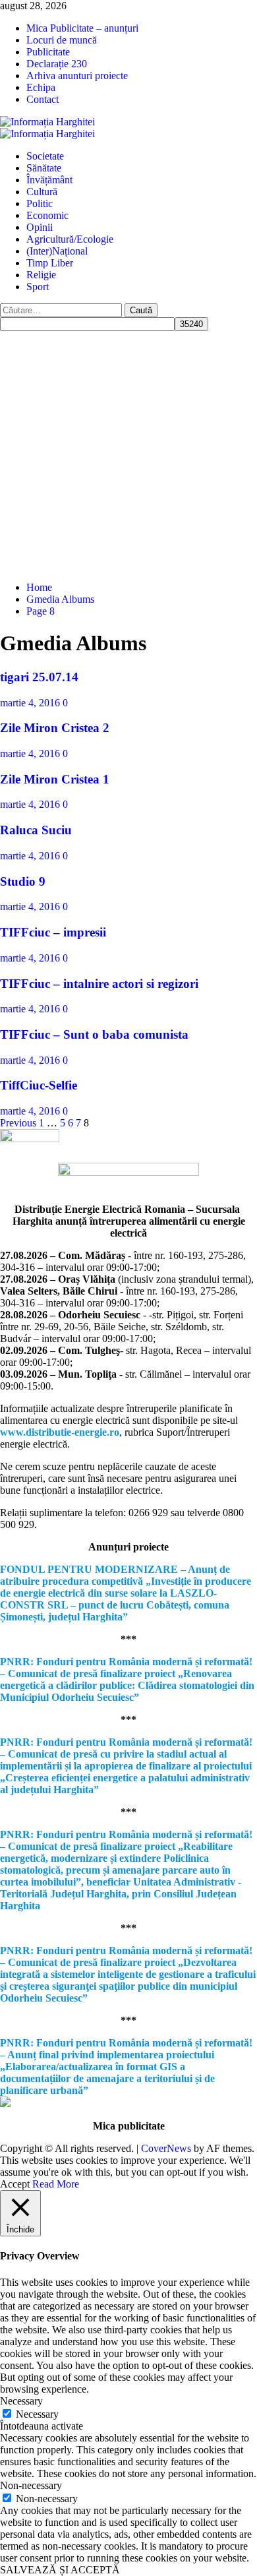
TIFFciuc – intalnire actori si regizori (99, 984)
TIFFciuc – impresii (53, 932)
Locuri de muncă (62, 40)
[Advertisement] (128, 454)
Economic (47, 215)
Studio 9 (23, 881)
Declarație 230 (57, 64)
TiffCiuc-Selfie (39, 1085)
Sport (38, 287)
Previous (18, 1123)
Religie (41, 275)
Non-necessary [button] (31, 2485)
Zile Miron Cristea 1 (55, 779)
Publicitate (48, 52)
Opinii (40, 227)
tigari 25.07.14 (39, 677)
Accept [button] (15, 2184)
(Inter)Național (57, 251)
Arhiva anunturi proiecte (77, 76)
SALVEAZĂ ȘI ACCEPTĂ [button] (60, 2570)
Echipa (41, 87)
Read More (56, 2184)
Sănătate (44, 168)
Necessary (37, 2414)
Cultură (42, 192)
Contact (43, 99)
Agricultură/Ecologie (70, 239)
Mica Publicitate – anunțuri (82, 28)
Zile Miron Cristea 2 (55, 728)
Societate (45, 156)
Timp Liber (50, 263)
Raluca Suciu (36, 830)
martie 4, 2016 (31, 703)
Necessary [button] (21, 2401)
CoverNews (166, 2148)
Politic (40, 203)
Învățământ (49, 180)
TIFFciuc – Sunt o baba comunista (94, 1034)
